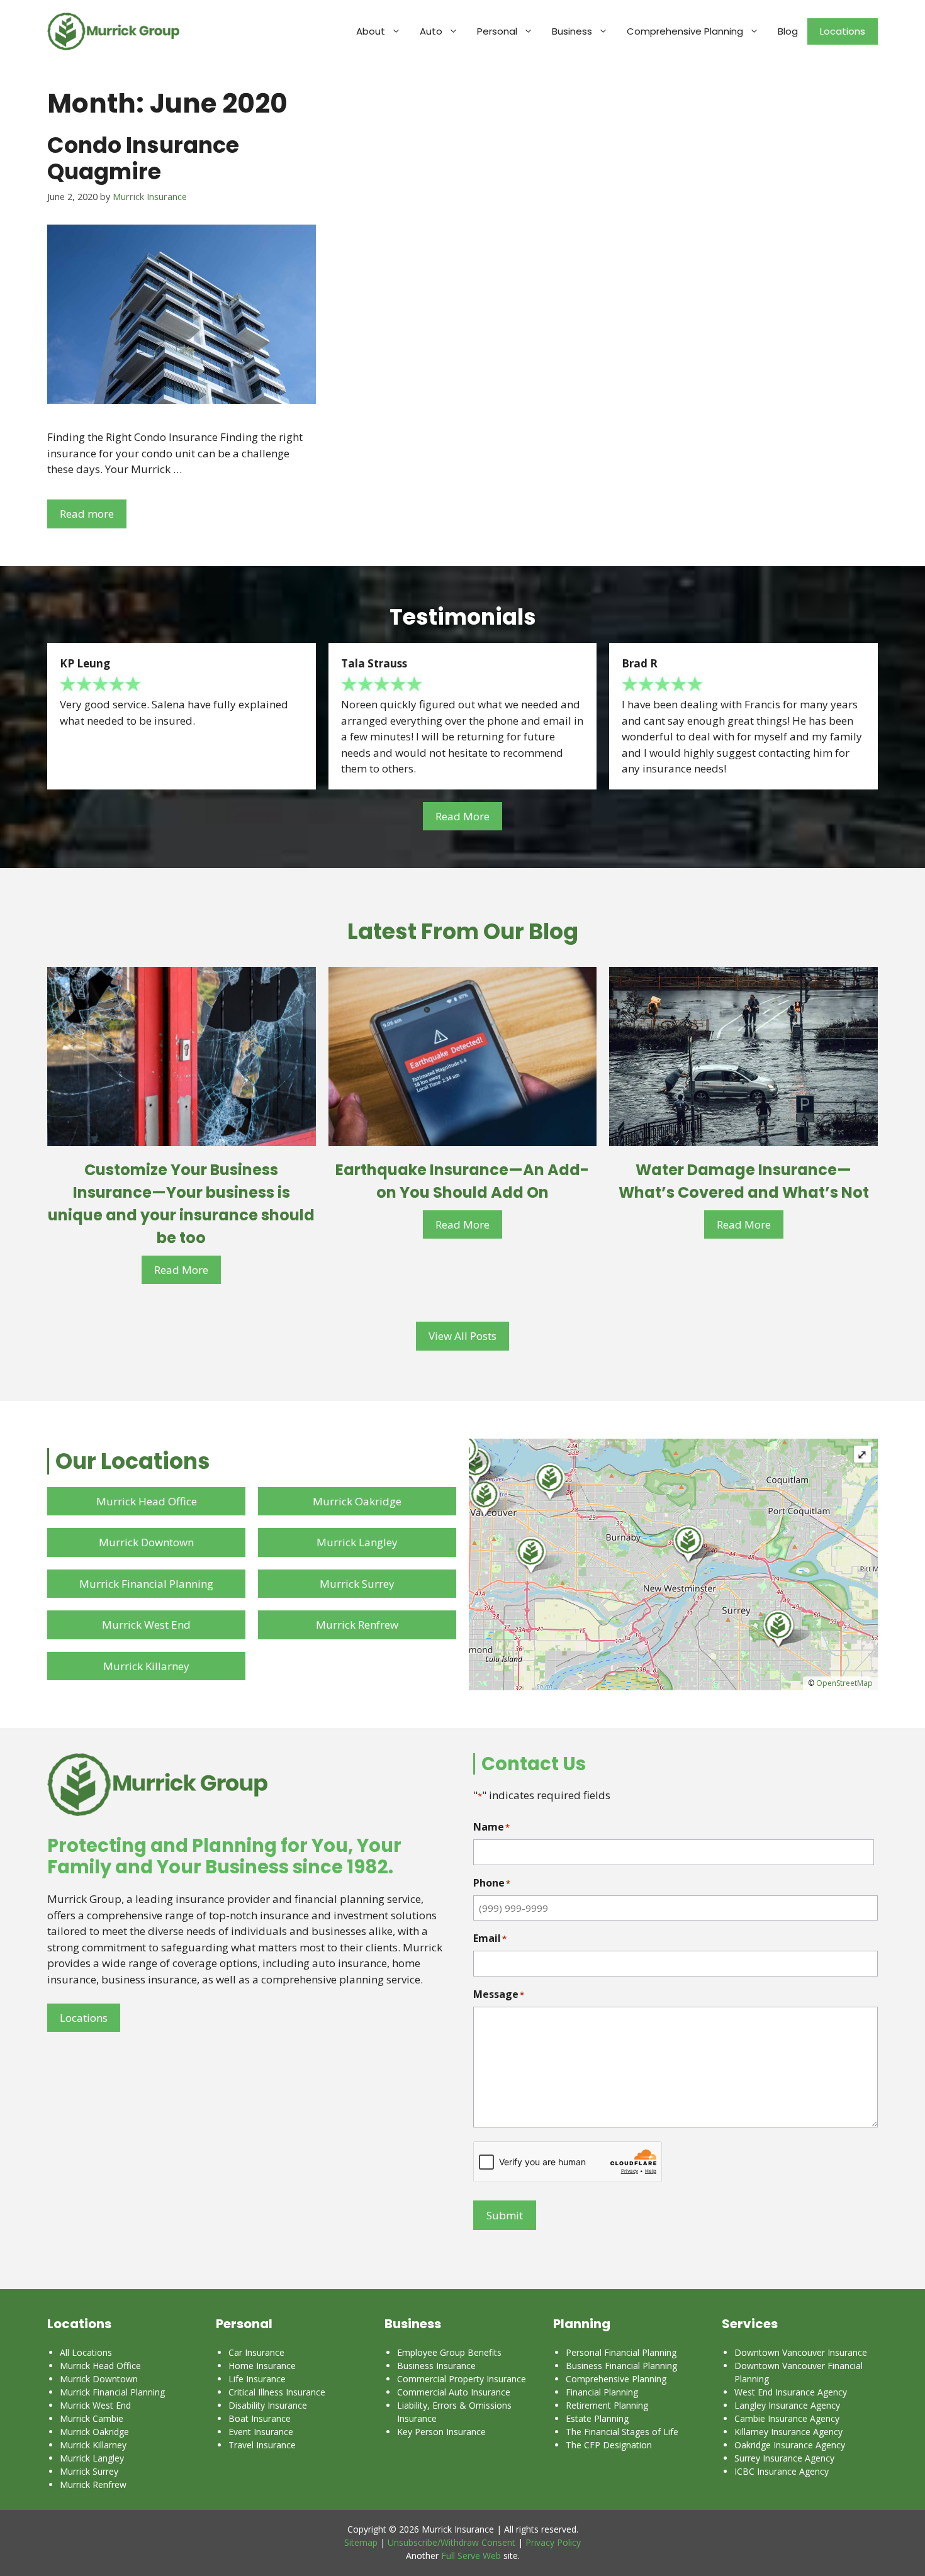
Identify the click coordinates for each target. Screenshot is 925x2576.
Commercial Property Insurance (462, 2379)
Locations (843, 31)
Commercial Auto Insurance (454, 2392)
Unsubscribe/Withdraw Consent (451, 2542)
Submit (505, 2215)
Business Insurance (436, 2366)
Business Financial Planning (621, 2366)
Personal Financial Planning (621, 2352)
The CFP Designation (609, 2445)
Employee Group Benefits (449, 2352)
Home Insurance (262, 2366)
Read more (87, 514)
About (371, 31)
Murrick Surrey (357, 1584)
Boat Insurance (260, 2418)
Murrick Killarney (146, 1666)
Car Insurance (256, 2352)
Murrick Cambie (92, 2418)
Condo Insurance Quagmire (143, 158)
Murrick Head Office (147, 1501)
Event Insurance (261, 2432)
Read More (462, 816)
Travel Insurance (262, 2445)
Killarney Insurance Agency (788, 2432)
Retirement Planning (607, 2405)
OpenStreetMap (844, 1683)
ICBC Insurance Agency (782, 2471)
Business (572, 31)
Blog (788, 31)
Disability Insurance (268, 2405)
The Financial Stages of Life (622, 2432)
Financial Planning (602, 2392)
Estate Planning (597, 2418)
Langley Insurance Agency (787, 2405)
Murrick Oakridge (357, 1501)
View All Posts (462, 1336)
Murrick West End (146, 1625)
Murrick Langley (357, 1542)
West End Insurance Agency (791, 2392)
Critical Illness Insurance (277, 2392)
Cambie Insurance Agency (787, 2418)
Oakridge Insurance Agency (790, 2445)
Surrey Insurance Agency (784, 2458)
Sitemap (361, 2542)
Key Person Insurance (441, 2432)
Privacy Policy (553, 2542)
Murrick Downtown (146, 1542)
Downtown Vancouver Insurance (801, 2352)
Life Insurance (257, 2379)
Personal (497, 31)
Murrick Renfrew (357, 1625)
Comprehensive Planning (685, 31)
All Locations (86, 2352)
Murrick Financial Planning (146, 1584)
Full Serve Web (471, 2556)
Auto (431, 31)
